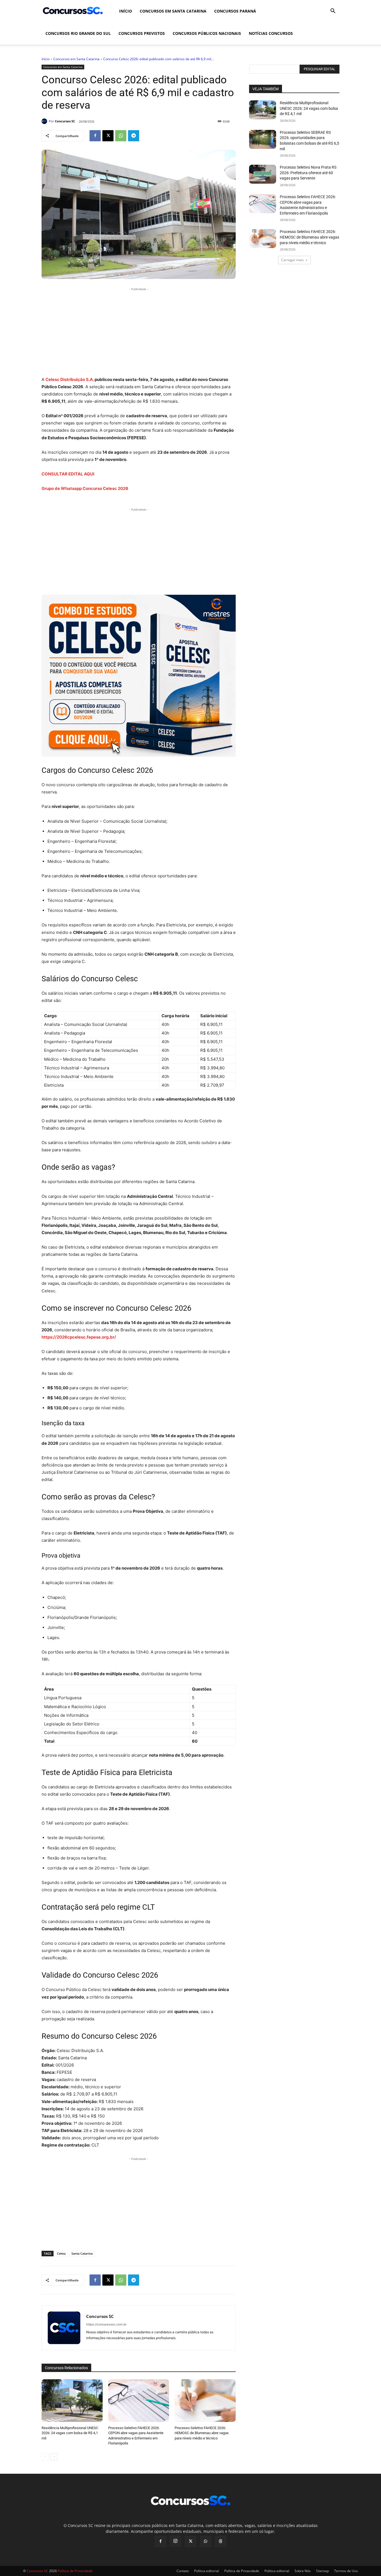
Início (126, 11)
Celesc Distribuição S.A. (70, 379)
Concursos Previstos (142, 33)
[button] (333, 12)
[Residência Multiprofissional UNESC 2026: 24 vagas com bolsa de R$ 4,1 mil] (72, 2401)
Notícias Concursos (271, 33)
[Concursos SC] (45, 121)
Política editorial (207, 2571)
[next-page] (54, 2457)
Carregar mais (292, 260)
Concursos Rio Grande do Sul (78, 33)
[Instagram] (175, 2541)
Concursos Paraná (235, 11)
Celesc (61, 2253)
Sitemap (322, 2571)
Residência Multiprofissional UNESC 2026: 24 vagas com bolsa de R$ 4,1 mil (70, 2433)
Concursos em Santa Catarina (173, 11)
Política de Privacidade (242, 2571)
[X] (108, 136)
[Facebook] (95, 136)
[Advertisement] (139, 331)
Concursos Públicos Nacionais (207, 33)
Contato (183, 2571)
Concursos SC (65, 121)
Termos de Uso (346, 2571)
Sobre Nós (303, 2571)
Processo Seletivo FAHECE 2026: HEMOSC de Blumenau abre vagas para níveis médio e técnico (202, 2433)
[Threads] (221, 2541)
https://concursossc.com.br (106, 2324)
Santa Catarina (82, 2253)
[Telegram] (134, 136)
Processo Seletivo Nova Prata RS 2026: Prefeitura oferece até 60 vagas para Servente (308, 173)
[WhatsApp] (121, 136)
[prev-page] (45, 2457)
